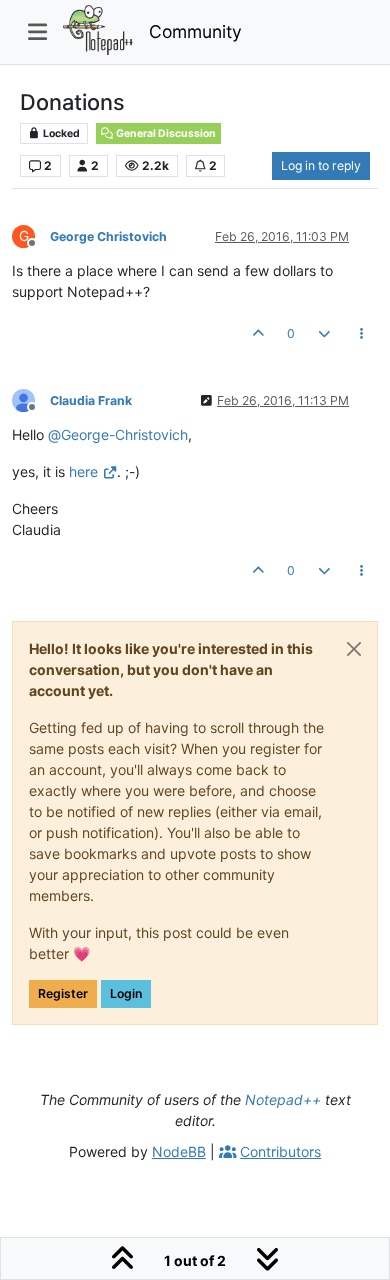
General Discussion (165, 133)
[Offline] (31, 399)
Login (126, 993)
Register (63, 993)
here (83, 471)
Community (195, 31)
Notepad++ (283, 1099)
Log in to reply (321, 165)
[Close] (354, 649)
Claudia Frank (91, 400)
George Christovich (108, 236)
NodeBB (179, 1151)
